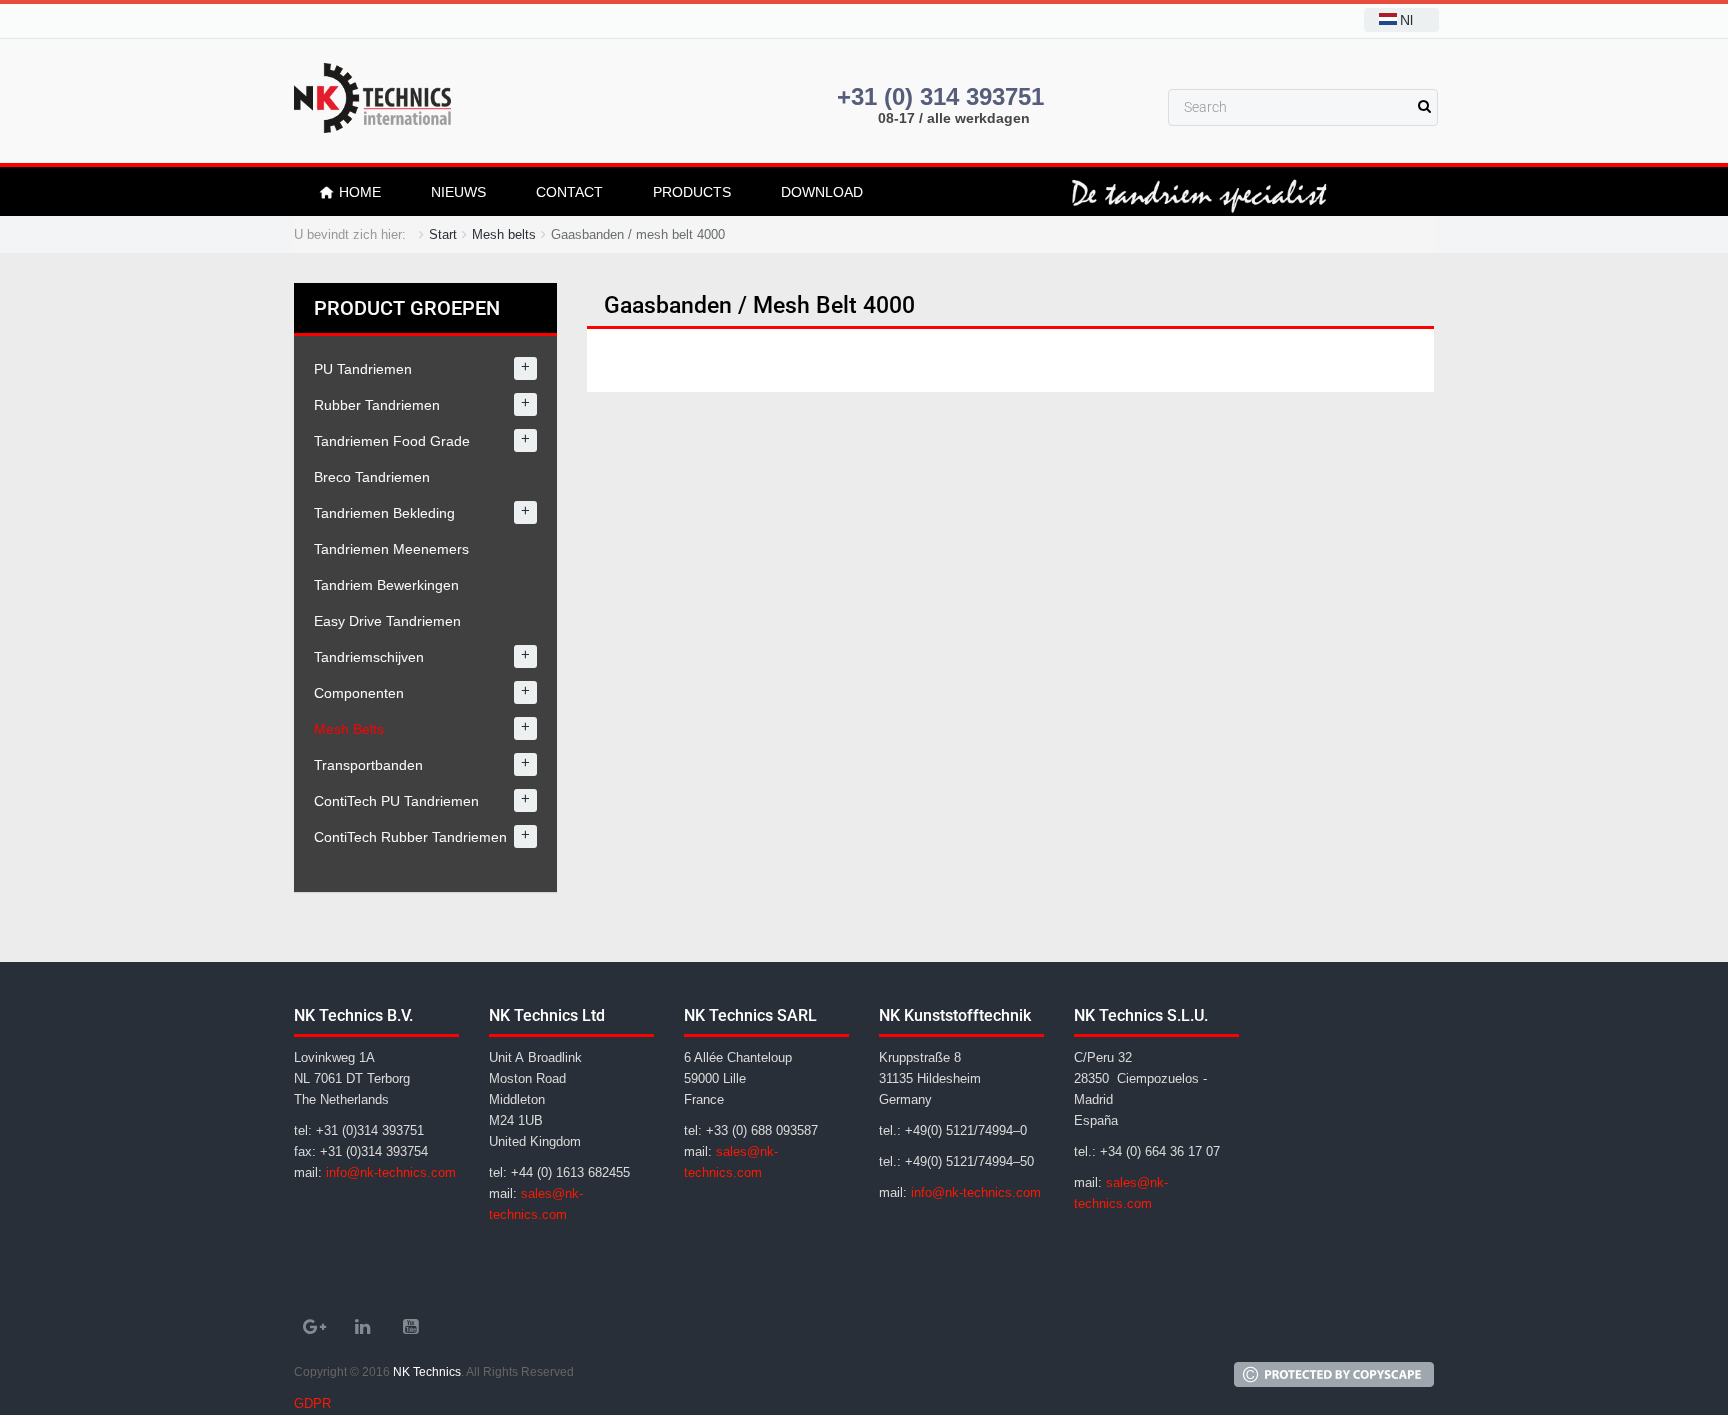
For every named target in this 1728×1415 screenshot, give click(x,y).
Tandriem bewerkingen (386, 585)
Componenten (359, 693)
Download (822, 192)
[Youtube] (410, 1327)
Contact (569, 192)
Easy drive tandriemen (387, 621)
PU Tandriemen (363, 369)
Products (692, 192)
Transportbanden (368, 765)
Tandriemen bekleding (384, 513)
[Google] (314, 1327)
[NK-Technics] (372, 98)
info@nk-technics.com (391, 1172)
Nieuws (458, 192)
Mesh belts (504, 234)
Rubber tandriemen (377, 405)
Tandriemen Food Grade (392, 441)
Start (443, 234)
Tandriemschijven (369, 657)
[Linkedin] (362, 1327)
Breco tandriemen (372, 477)
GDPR (312, 1403)
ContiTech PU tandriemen (396, 801)
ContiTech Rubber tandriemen (410, 837)
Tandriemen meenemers (391, 549)
